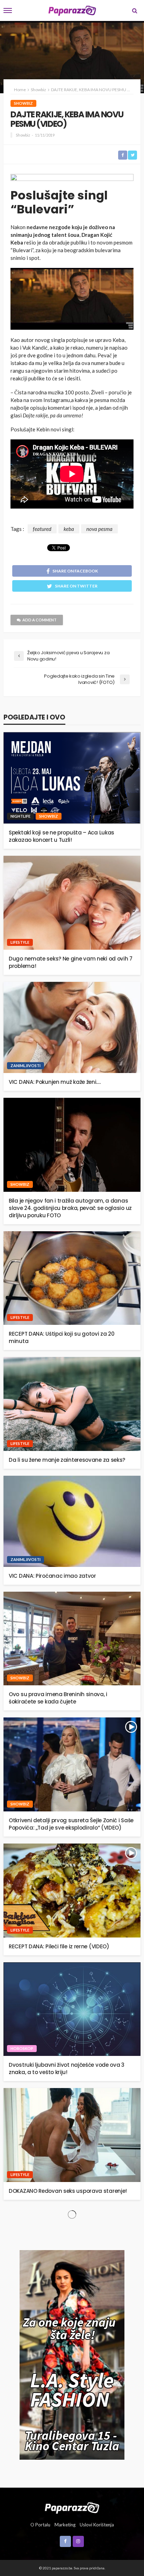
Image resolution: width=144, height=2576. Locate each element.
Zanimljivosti (26, 1066)
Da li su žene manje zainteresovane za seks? (67, 1460)
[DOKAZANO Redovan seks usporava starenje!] (72, 2135)
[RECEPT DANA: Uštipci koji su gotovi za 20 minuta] (72, 1278)
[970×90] (72, 179)
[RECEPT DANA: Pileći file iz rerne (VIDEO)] (72, 1891)
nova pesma (99, 529)
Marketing (65, 2525)
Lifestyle (20, 942)
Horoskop (22, 2048)
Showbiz (23, 103)
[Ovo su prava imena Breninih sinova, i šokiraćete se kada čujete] (72, 1639)
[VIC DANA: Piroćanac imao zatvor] (72, 1521)
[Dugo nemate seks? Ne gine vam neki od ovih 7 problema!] (72, 903)
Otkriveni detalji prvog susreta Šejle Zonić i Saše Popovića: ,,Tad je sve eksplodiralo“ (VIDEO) (71, 1824)
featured (42, 529)
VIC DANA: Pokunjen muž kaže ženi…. (55, 1082)
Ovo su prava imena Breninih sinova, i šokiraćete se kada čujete (58, 1698)
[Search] (135, 10)
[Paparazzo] (72, 2507)
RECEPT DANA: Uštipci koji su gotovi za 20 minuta (62, 1337)
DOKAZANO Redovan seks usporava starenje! (68, 2191)
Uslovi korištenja (97, 2525)
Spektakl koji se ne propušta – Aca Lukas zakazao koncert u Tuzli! (62, 836)
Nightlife (20, 816)
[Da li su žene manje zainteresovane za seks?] (72, 1404)
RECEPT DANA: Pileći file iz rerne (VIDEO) (59, 1946)
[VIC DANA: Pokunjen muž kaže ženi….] (72, 1027)
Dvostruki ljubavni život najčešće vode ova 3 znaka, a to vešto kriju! (67, 2068)
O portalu (40, 2525)
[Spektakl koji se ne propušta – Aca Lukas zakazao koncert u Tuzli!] (72, 778)
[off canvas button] (8, 10)
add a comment (39, 620)
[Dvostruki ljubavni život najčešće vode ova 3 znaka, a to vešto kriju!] (72, 2009)
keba (69, 529)
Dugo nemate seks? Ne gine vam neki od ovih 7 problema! (71, 962)
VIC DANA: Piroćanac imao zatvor (52, 1576)
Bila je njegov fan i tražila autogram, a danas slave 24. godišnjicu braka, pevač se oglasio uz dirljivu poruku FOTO (70, 1208)
